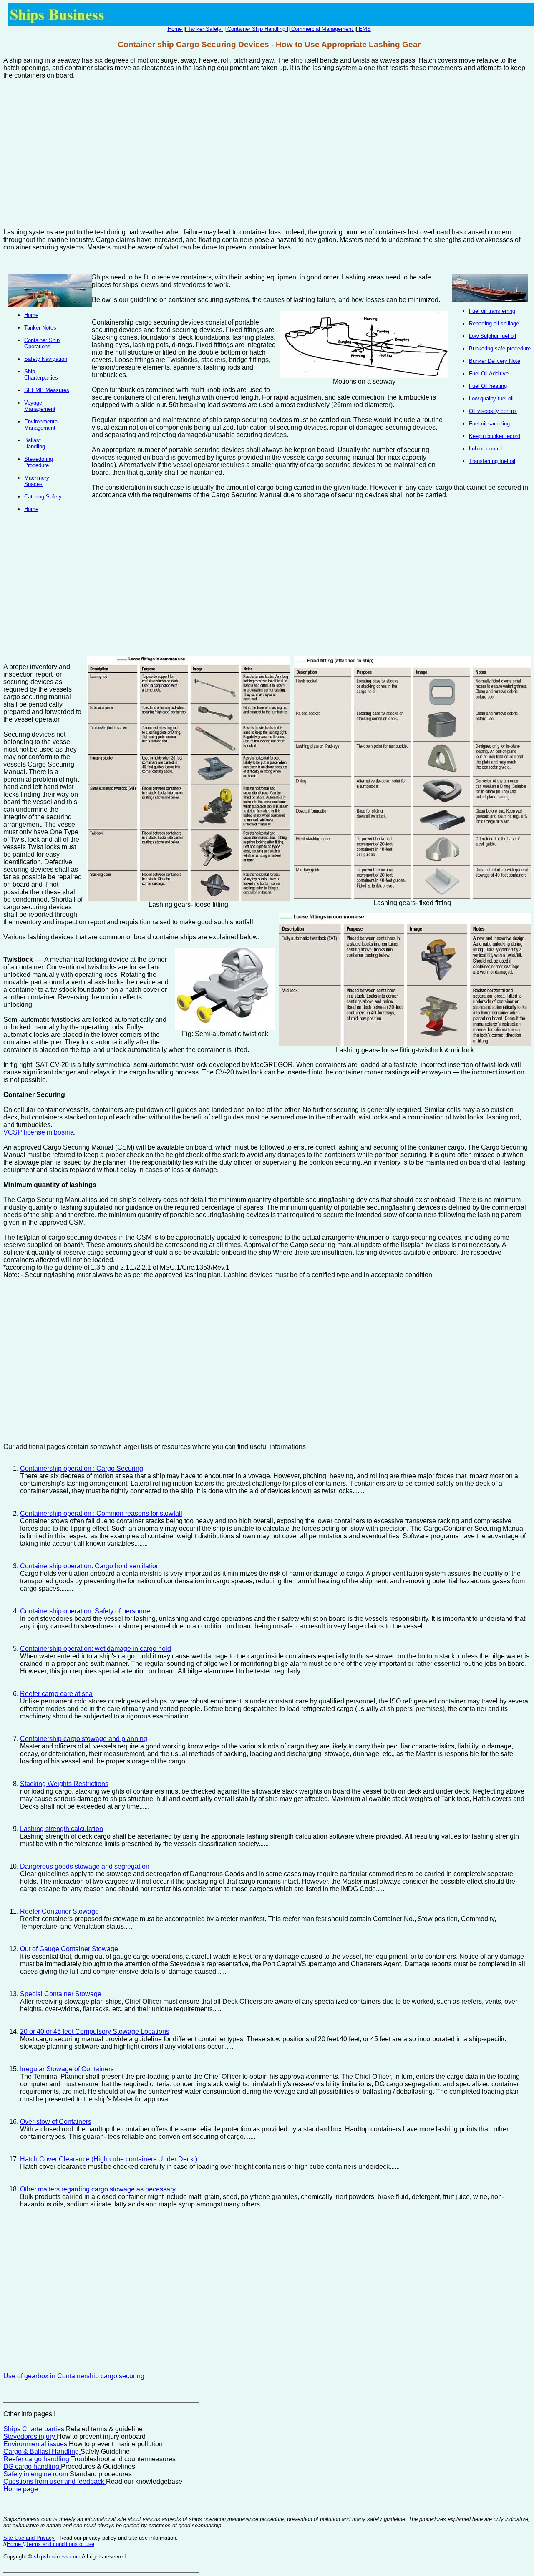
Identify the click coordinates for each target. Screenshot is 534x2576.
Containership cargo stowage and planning (84, 1739)
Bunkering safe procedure (500, 348)
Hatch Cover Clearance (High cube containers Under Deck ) (109, 2159)
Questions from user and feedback (55, 2482)
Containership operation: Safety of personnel (86, 1611)
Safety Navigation (46, 359)
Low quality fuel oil (491, 399)
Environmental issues (36, 2444)
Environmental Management (42, 425)
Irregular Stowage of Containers (67, 2069)
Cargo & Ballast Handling (42, 2451)
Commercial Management (322, 29)
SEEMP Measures (47, 390)
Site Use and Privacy (29, 2538)
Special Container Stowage (61, 1994)
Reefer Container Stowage (59, 1911)
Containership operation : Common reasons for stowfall (101, 1513)
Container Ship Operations (42, 343)
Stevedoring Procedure (39, 462)
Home (175, 29)
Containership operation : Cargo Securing (82, 1468)
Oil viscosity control (493, 411)
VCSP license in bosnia (39, 1132)
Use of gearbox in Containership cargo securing (74, 2376)
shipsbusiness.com (57, 2557)
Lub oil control (486, 449)
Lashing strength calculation (62, 1829)
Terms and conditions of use (60, 2544)
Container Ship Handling (256, 29)
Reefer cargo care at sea (56, 1694)
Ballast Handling (35, 443)
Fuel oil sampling (489, 424)
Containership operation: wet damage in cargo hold (96, 1649)
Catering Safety (43, 497)
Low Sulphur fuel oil (492, 336)
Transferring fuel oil (492, 461)
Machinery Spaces (37, 481)
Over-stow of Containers (56, 2122)
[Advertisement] (267, 150)
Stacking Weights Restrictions (64, 1784)
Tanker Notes (40, 328)
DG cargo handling (32, 2467)
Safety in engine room (37, 2474)
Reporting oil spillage (494, 323)
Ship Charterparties (41, 375)
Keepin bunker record (495, 436)
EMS (365, 29)
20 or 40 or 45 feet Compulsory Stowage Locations (95, 2031)
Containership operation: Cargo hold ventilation (90, 1566)
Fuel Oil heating (488, 386)
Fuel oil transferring (492, 311)
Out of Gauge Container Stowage (69, 1949)
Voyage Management (40, 406)
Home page (21, 2489)
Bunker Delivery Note (495, 361)
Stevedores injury (30, 2436)
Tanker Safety (205, 29)
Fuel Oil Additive (489, 374)
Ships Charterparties (34, 2429)
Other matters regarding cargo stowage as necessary (98, 2189)
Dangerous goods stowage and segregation (85, 1866)
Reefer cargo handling (37, 2459)
